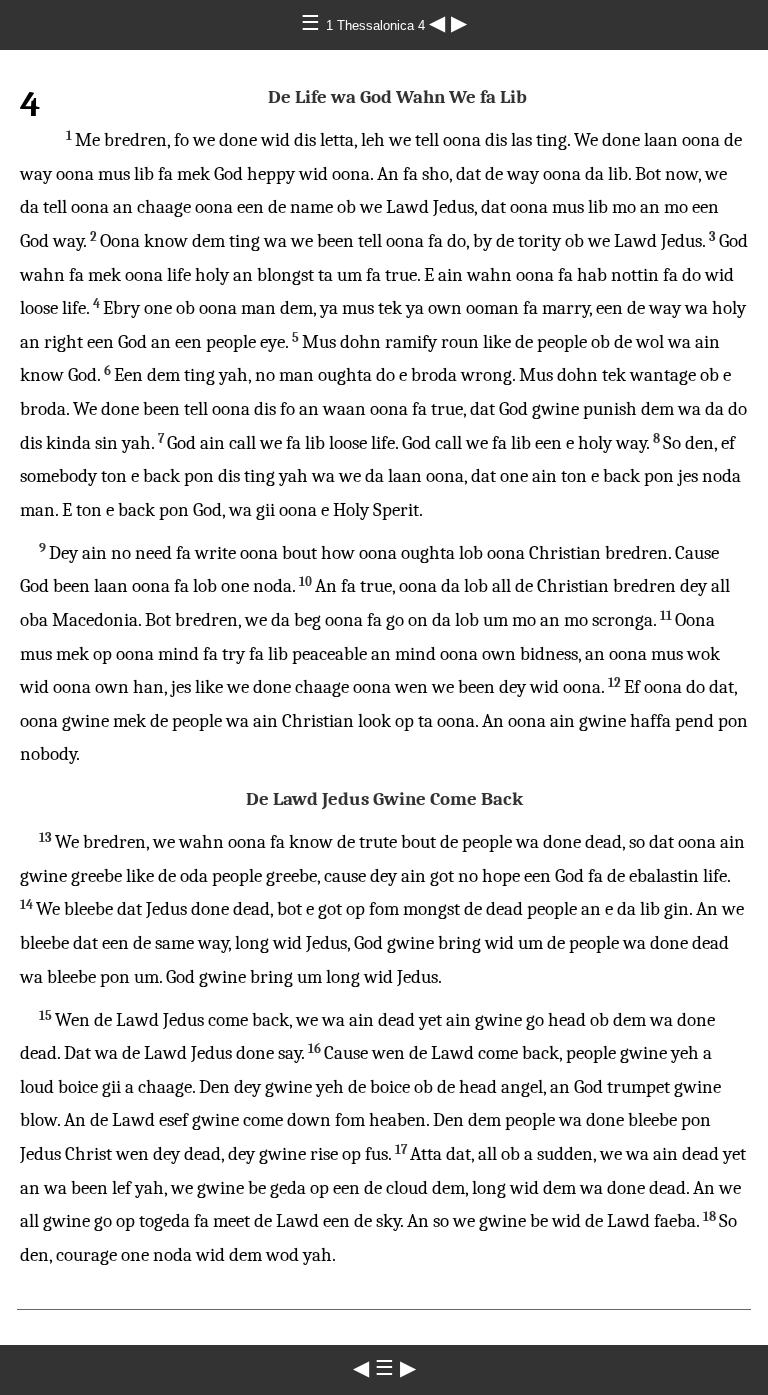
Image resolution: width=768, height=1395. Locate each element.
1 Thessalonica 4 (377, 25)
